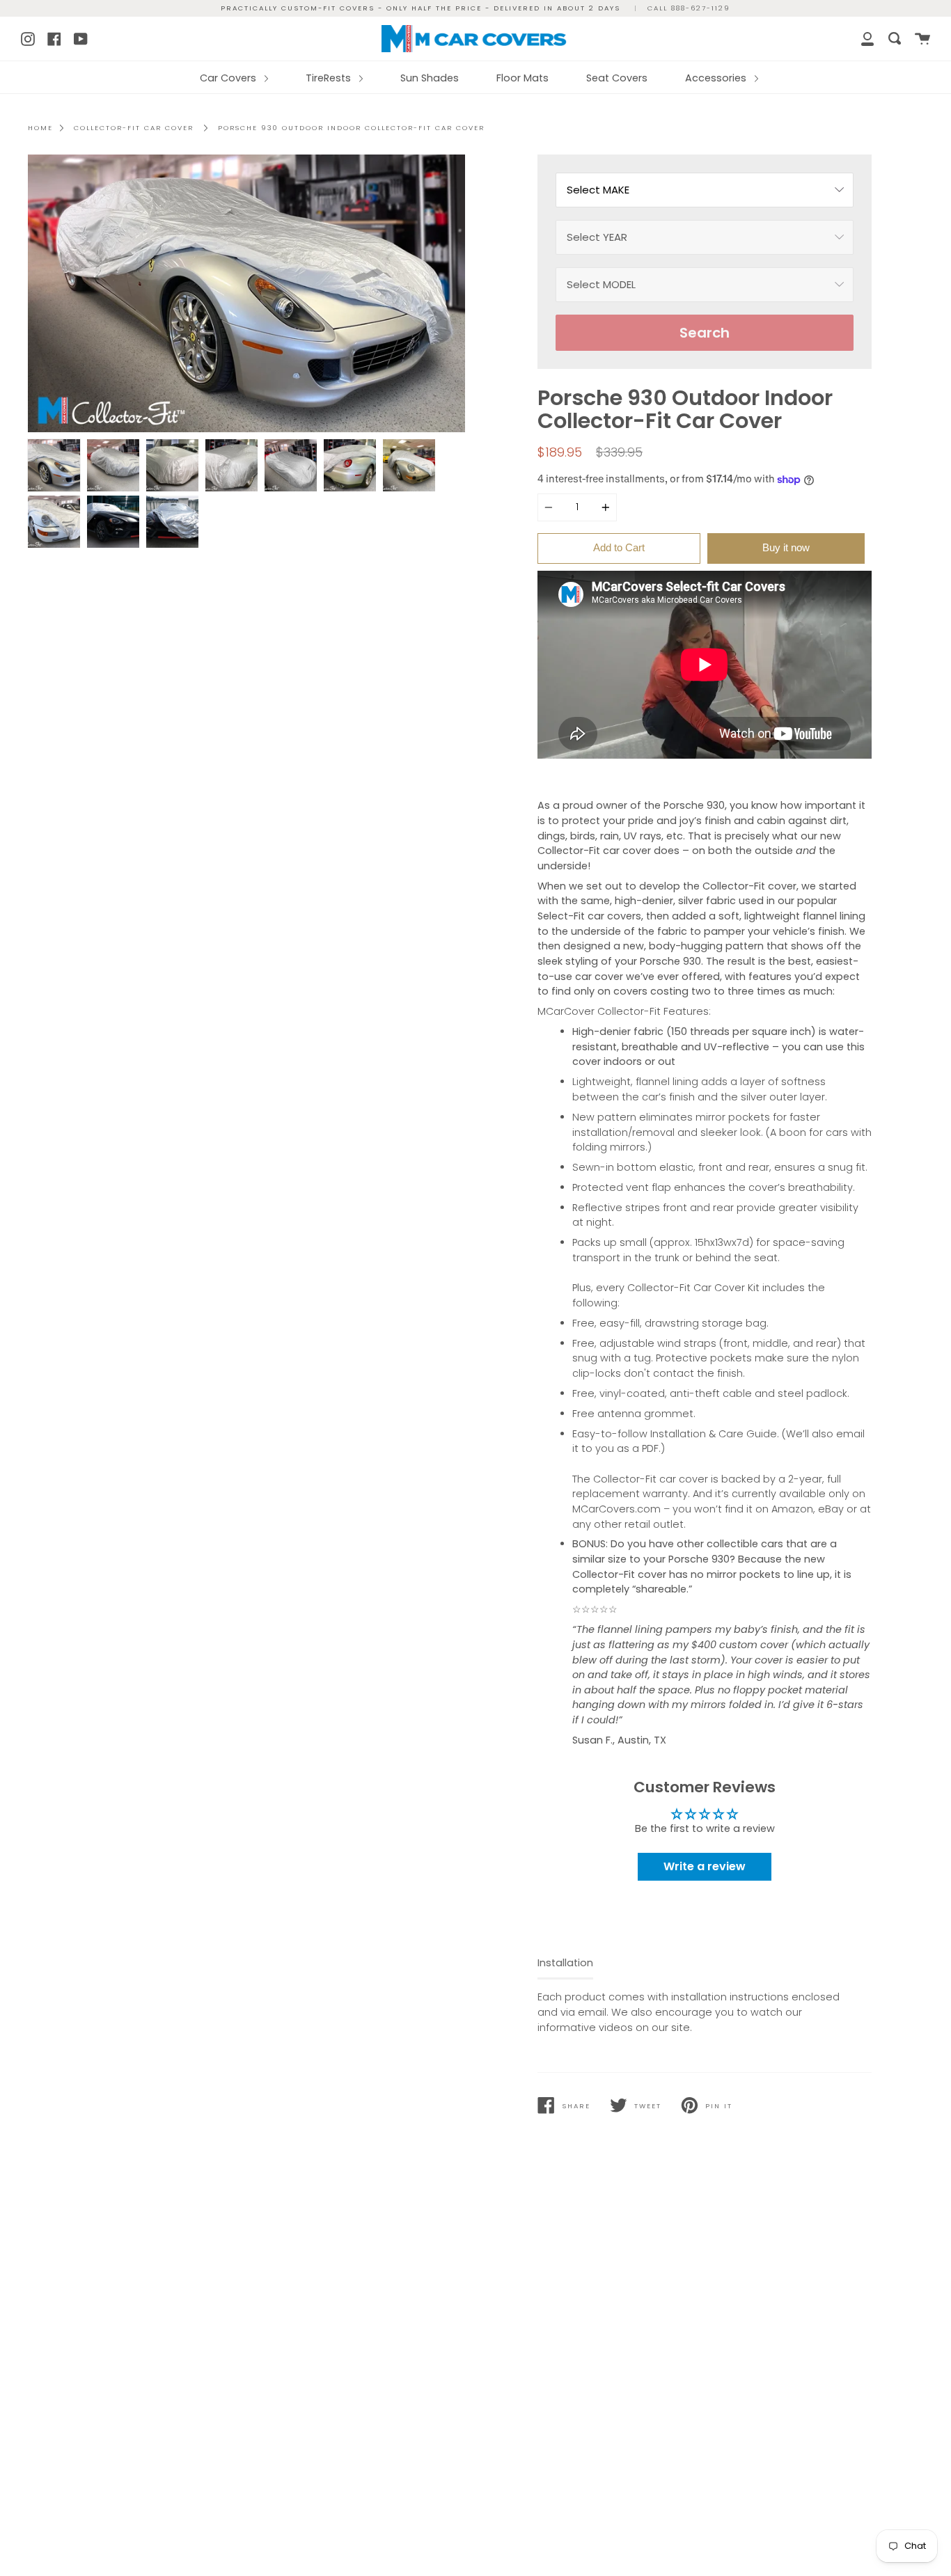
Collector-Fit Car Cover (134, 128)
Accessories (717, 78)
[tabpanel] (246, 293)
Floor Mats (522, 78)
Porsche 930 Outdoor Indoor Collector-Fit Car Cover (351, 128)
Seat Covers (617, 78)
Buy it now (786, 547)
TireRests (330, 78)
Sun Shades (430, 78)
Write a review (705, 1866)
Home (40, 128)
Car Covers (229, 78)
